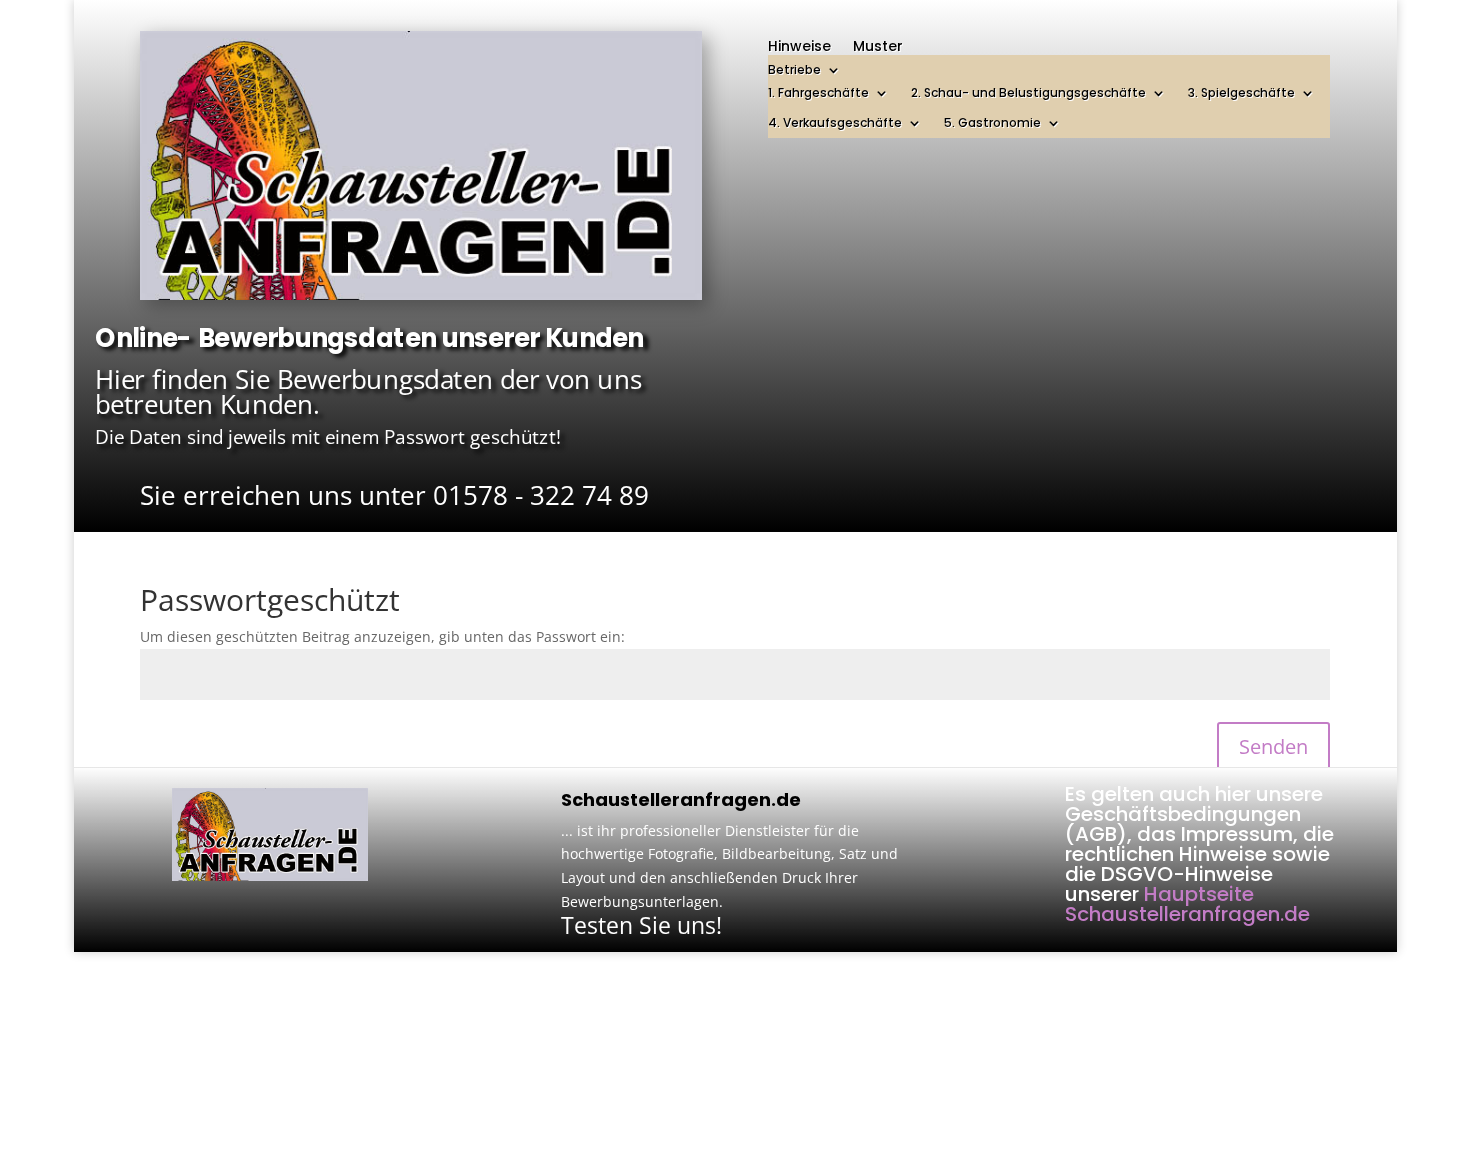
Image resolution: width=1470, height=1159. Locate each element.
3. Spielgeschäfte (1241, 93)
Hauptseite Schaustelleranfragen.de (1187, 904)
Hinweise (799, 47)
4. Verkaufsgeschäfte (835, 123)
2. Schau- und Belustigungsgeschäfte (1028, 93)
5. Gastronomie (992, 123)
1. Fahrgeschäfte (818, 93)
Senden (1273, 746)
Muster (878, 47)
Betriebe (794, 70)
